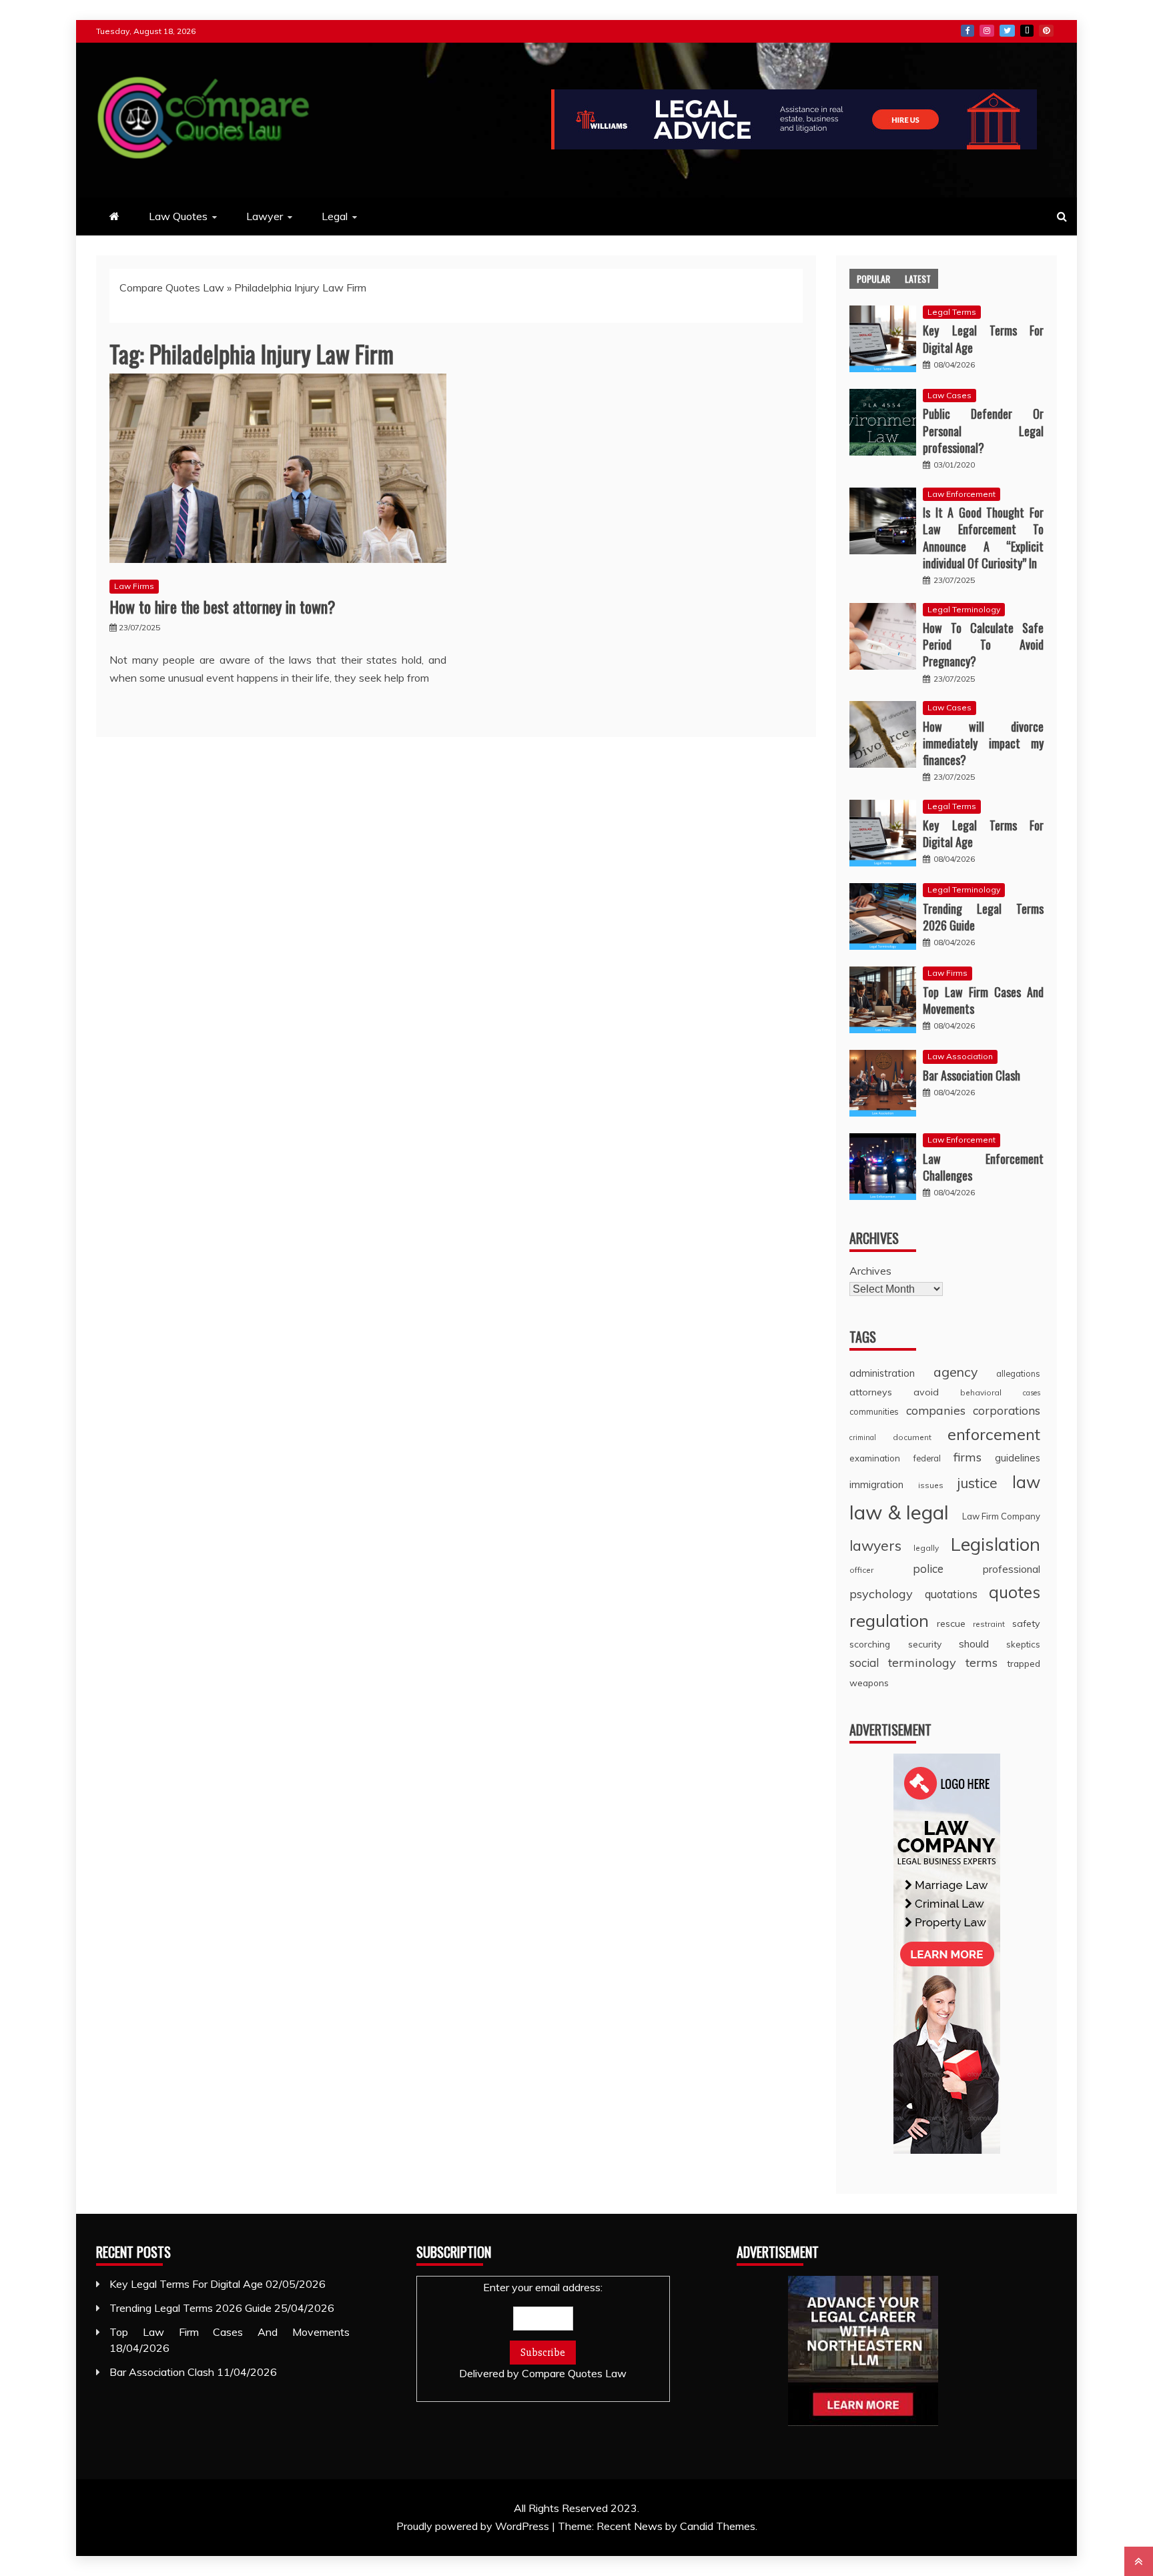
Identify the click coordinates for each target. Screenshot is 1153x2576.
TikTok (1027, 31)
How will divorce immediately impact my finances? (983, 743)
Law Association (960, 1056)
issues (931, 1485)
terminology (922, 1663)
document (912, 1437)
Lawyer (265, 216)
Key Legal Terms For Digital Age (983, 339)
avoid (926, 1392)
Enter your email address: (543, 2330)
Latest (918, 278)
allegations (1018, 1373)
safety (1026, 1624)
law (1026, 1482)
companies (936, 1410)
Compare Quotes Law (172, 287)
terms (982, 1663)
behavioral (981, 1392)
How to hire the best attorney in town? (223, 606)
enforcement (994, 1434)
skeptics (1023, 1644)
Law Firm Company (1001, 1516)
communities (874, 1411)
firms (968, 1457)
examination (875, 1458)
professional (1012, 1569)
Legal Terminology (964, 609)
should (974, 1644)
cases (1032, 1393)
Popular (873, 278)
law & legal (899, 1512)
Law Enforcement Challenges (983, 1167)
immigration (876, 1484)
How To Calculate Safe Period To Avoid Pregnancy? (983, 644)
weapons (869, 1683)
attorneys (871, 1392)
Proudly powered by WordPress (474, 2526)
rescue (951, 1624)
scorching (870, 1644)
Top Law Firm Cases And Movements (983, 1000)
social (864, 1663)
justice (978, 1483)
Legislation (996, 1544)
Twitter (1007, 31)
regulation (889, 1620)
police (928, 1568)
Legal (335, 216)
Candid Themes (718, 2526)
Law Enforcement (962, 494)
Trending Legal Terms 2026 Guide (983, 917)
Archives (870, 1271)
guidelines (1018, 1458)
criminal (863, 1437)
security (925, 1644)
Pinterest (1046, 31)
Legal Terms (952, 312)
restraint (989, 1624)
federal (927, 1458)
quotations (951, 1594)
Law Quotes (178, 216)
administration (882, 1373)
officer (861, 1570)
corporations (1007, 1410)
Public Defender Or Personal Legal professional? (983, 430)
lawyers (875, 1545)
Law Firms (134, 586)
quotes (1015, 1592)
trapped (1024, 1663)
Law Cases (949, 395)
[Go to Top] (1139, 2561)
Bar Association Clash (972, 1075)
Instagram (987, 31)
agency (955, 1372)
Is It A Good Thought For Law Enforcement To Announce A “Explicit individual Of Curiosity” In (983, 538)
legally (926, 1548)
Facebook (968, 31)
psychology (881, 1594)
